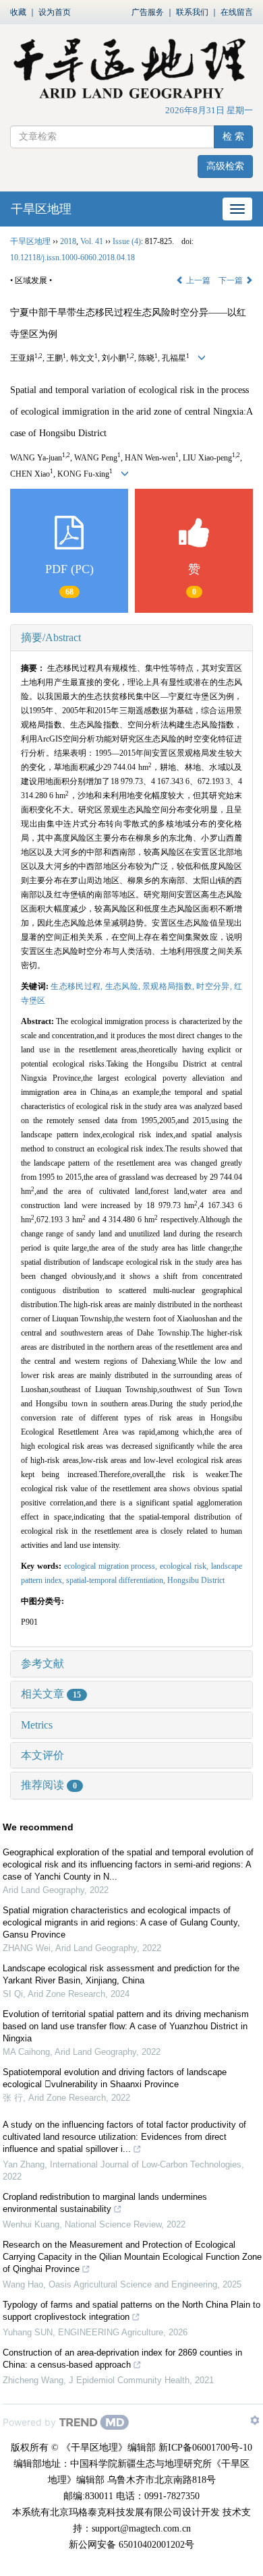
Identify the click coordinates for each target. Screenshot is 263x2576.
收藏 (18, 12)
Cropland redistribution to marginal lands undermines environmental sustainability (105, 2203)
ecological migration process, (112, 1566)
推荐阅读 (49, 1785)
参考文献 (42, 1664)
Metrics (37, 1725)
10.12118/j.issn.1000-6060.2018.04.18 (72, 258)
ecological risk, (185, 1566)
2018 (68, 241)
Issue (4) (127, 241)
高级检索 (225, 166)
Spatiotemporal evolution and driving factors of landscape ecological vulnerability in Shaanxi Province (115, 2078)
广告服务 (148, 12)
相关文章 (51, 1694)
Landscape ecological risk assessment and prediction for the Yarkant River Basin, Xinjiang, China (121, 1974)
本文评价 (42, 1755)
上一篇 (197, 280)
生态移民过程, (78, 986)
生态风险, (124, 986)
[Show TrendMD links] (255, 2420)
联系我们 (192, 12)
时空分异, (215, 986)
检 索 (233, 137)
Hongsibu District (196, 1580)
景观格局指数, (169, 986)
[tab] (131, 638)
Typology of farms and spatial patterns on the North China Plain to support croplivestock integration (131, 2311)
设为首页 (55, 12)
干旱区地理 (41, 209)
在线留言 (237, 12)
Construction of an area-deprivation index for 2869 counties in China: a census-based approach (122, 2359)
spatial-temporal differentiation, (117, 1580)
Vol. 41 (92, 241)
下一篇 (232, 280)
